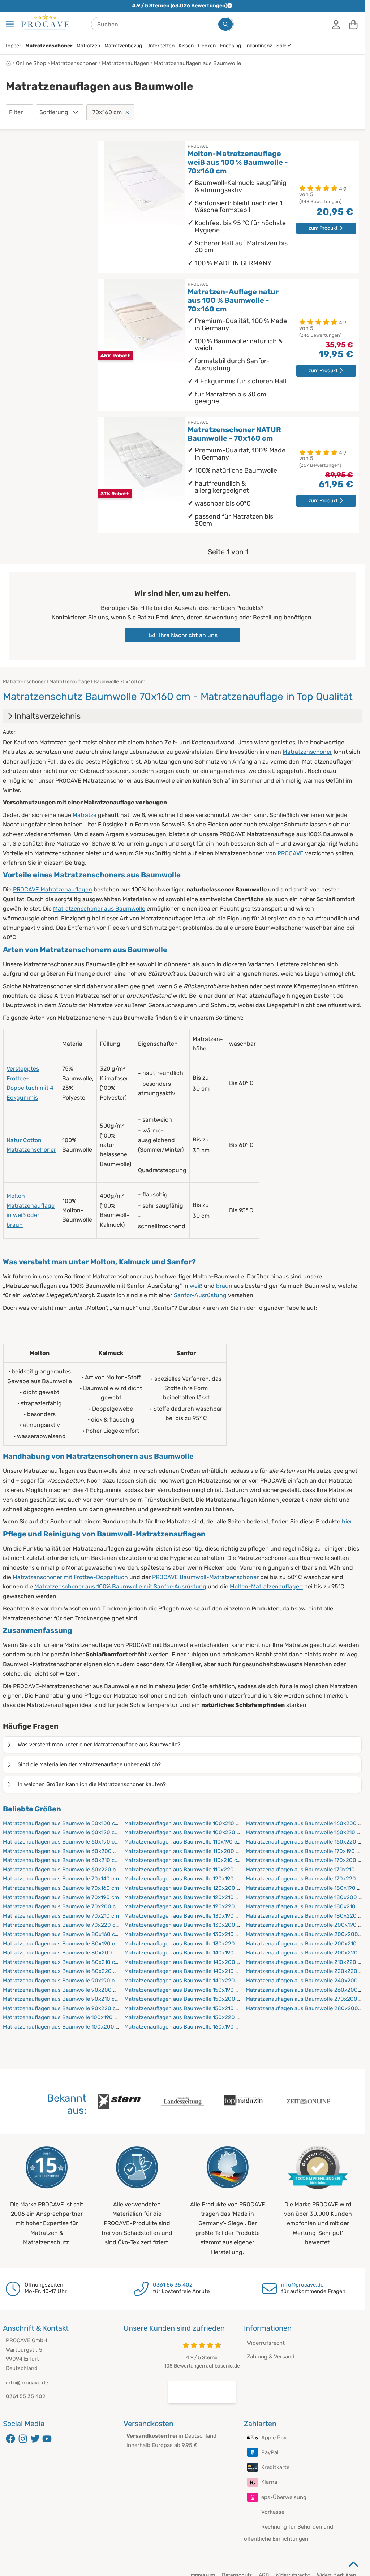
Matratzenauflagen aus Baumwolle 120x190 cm (184, 1879)
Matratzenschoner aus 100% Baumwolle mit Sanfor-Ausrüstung (120, 1586)
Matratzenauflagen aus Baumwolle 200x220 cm (306, 1953)
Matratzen (88, 46)
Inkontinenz (259, 46)
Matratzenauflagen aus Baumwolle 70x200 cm (62, 1906)
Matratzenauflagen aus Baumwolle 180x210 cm (305, 1906)
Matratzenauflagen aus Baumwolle (197, 63)
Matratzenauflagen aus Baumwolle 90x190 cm (61, 1981)
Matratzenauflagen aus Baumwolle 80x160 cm (61, 1934)
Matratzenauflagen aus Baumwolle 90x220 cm (62, 2008)
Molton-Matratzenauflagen (266, 1586)
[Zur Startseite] (45, 22)
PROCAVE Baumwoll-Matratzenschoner (205, 1577)
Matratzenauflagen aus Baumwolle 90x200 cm (62, 1990)
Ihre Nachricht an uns (188, 635)
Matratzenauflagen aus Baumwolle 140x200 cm (184, 1962)
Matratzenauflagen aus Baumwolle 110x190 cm (183, 1842)
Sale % (284, 46)
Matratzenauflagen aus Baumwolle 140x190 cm (184, 1953)
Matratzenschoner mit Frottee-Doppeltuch (70, 1577)
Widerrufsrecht (266, 2343)
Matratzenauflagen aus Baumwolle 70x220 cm (61, 1925)
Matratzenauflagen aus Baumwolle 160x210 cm (305, 1832)
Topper (13, 46)
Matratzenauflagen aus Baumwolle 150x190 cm (184, 1990)
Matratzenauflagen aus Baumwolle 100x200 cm (63, 2027)
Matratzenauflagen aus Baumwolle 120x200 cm (184, 1888)
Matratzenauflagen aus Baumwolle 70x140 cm (61, 1879)
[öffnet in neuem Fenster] (202, 2392)
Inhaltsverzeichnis (48, 716)
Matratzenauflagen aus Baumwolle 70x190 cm (61, 1897)
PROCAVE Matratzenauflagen (53, 889)
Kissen (186, 46)
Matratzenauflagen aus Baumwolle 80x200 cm (62, 1953)
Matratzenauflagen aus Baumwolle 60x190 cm (61, 1842)
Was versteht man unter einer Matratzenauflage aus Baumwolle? (99, 1745)
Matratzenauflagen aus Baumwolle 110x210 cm (183, 1860)
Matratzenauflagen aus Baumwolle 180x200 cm (306, 1897)
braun (224, 1286)
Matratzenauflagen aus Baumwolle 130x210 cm (184, 1934)
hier (347, 1521)
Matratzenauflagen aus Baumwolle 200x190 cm (306, 1925)
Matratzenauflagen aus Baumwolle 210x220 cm (306, 1962)
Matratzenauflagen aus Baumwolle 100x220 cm (184, 1832)
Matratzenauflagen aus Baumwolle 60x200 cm (62, 1851)
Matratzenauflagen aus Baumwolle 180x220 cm (306, 1916)
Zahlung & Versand (271, 2357)
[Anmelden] (336, 24)
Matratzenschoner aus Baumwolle (99, 909)
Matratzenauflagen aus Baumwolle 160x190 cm (184, 2027)
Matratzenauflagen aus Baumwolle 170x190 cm (305, 1851)
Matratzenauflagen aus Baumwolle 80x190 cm (61, 1944)
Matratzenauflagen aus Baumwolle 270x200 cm (306, 1999)
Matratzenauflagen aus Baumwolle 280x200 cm (306, 2008)
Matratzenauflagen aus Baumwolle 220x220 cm (306, 1971)
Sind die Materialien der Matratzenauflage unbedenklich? (89, 1764)
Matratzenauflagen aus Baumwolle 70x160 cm (61, 1888)
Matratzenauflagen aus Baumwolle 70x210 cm (61, 1916)
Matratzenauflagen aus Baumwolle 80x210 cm (61, 1962)
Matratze (85, 815)
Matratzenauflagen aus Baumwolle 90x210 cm (61, 1999)
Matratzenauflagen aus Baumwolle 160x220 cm (306, 1842)
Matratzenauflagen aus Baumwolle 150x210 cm (184, 2008)
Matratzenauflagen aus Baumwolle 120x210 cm (184, 1897)
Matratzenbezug (123, 46)
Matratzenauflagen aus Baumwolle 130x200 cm (184, 1925)
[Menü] (10, 24)
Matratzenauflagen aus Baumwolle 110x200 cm (184, 1851)
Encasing (231, 46)
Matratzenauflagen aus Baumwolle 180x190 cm (305, 1888)
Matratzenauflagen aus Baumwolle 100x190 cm (62, 2017)
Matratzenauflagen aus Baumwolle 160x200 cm (306, 1823)
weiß (196, 1286)
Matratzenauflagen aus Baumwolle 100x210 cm (184, 1823)
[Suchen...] (225, 24)
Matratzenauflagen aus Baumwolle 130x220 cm (184, 1944)
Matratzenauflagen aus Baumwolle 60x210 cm (61, 1860)
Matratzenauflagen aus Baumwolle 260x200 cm (306, 1990)
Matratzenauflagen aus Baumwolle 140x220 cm (184, 1981)
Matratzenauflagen (126, 63)
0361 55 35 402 (173, 2285)
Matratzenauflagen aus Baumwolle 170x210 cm (305, 1870)
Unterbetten (160, 46)
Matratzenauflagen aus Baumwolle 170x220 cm (305, 1879)
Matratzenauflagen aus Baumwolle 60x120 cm (61, 1832)
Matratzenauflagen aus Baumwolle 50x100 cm (61, 1823)
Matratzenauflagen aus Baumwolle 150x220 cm (184, 2017)
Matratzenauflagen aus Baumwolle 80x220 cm (62, 1971)
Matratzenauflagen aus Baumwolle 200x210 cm (306, 1944)
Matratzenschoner (49, 46)
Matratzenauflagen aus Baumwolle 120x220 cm (184, 1906)
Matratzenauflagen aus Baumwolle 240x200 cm (306, 1981)
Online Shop (31, 63)
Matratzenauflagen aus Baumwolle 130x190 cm (184, 1916)
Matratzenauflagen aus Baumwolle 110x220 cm (184, 1870)
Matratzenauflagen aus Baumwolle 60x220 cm (62, 1870)
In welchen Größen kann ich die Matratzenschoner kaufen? (92, 1784)
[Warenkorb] (353, 24)
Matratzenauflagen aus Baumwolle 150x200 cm (184, 1999)
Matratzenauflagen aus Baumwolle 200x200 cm (306, 1934)
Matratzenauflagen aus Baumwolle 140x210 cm (184, 1971)
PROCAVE (291, 853)
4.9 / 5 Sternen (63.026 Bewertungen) (180, 6)
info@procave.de (302, 2285)
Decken (207, 46)
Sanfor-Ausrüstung (200, 1295)
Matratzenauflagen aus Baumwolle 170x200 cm (306, 1860)
